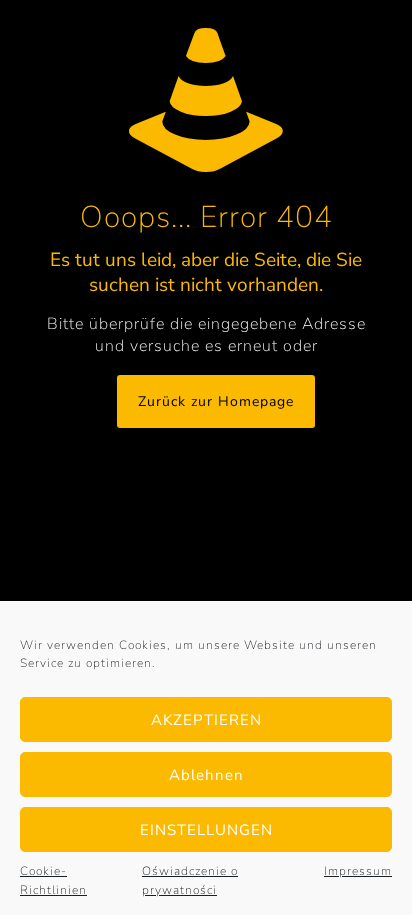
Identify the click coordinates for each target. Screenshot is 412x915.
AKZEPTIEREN (206, 720)
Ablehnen (206, 775)
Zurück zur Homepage (216, 401)
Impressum (358, 871)
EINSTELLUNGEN (206, 830)
